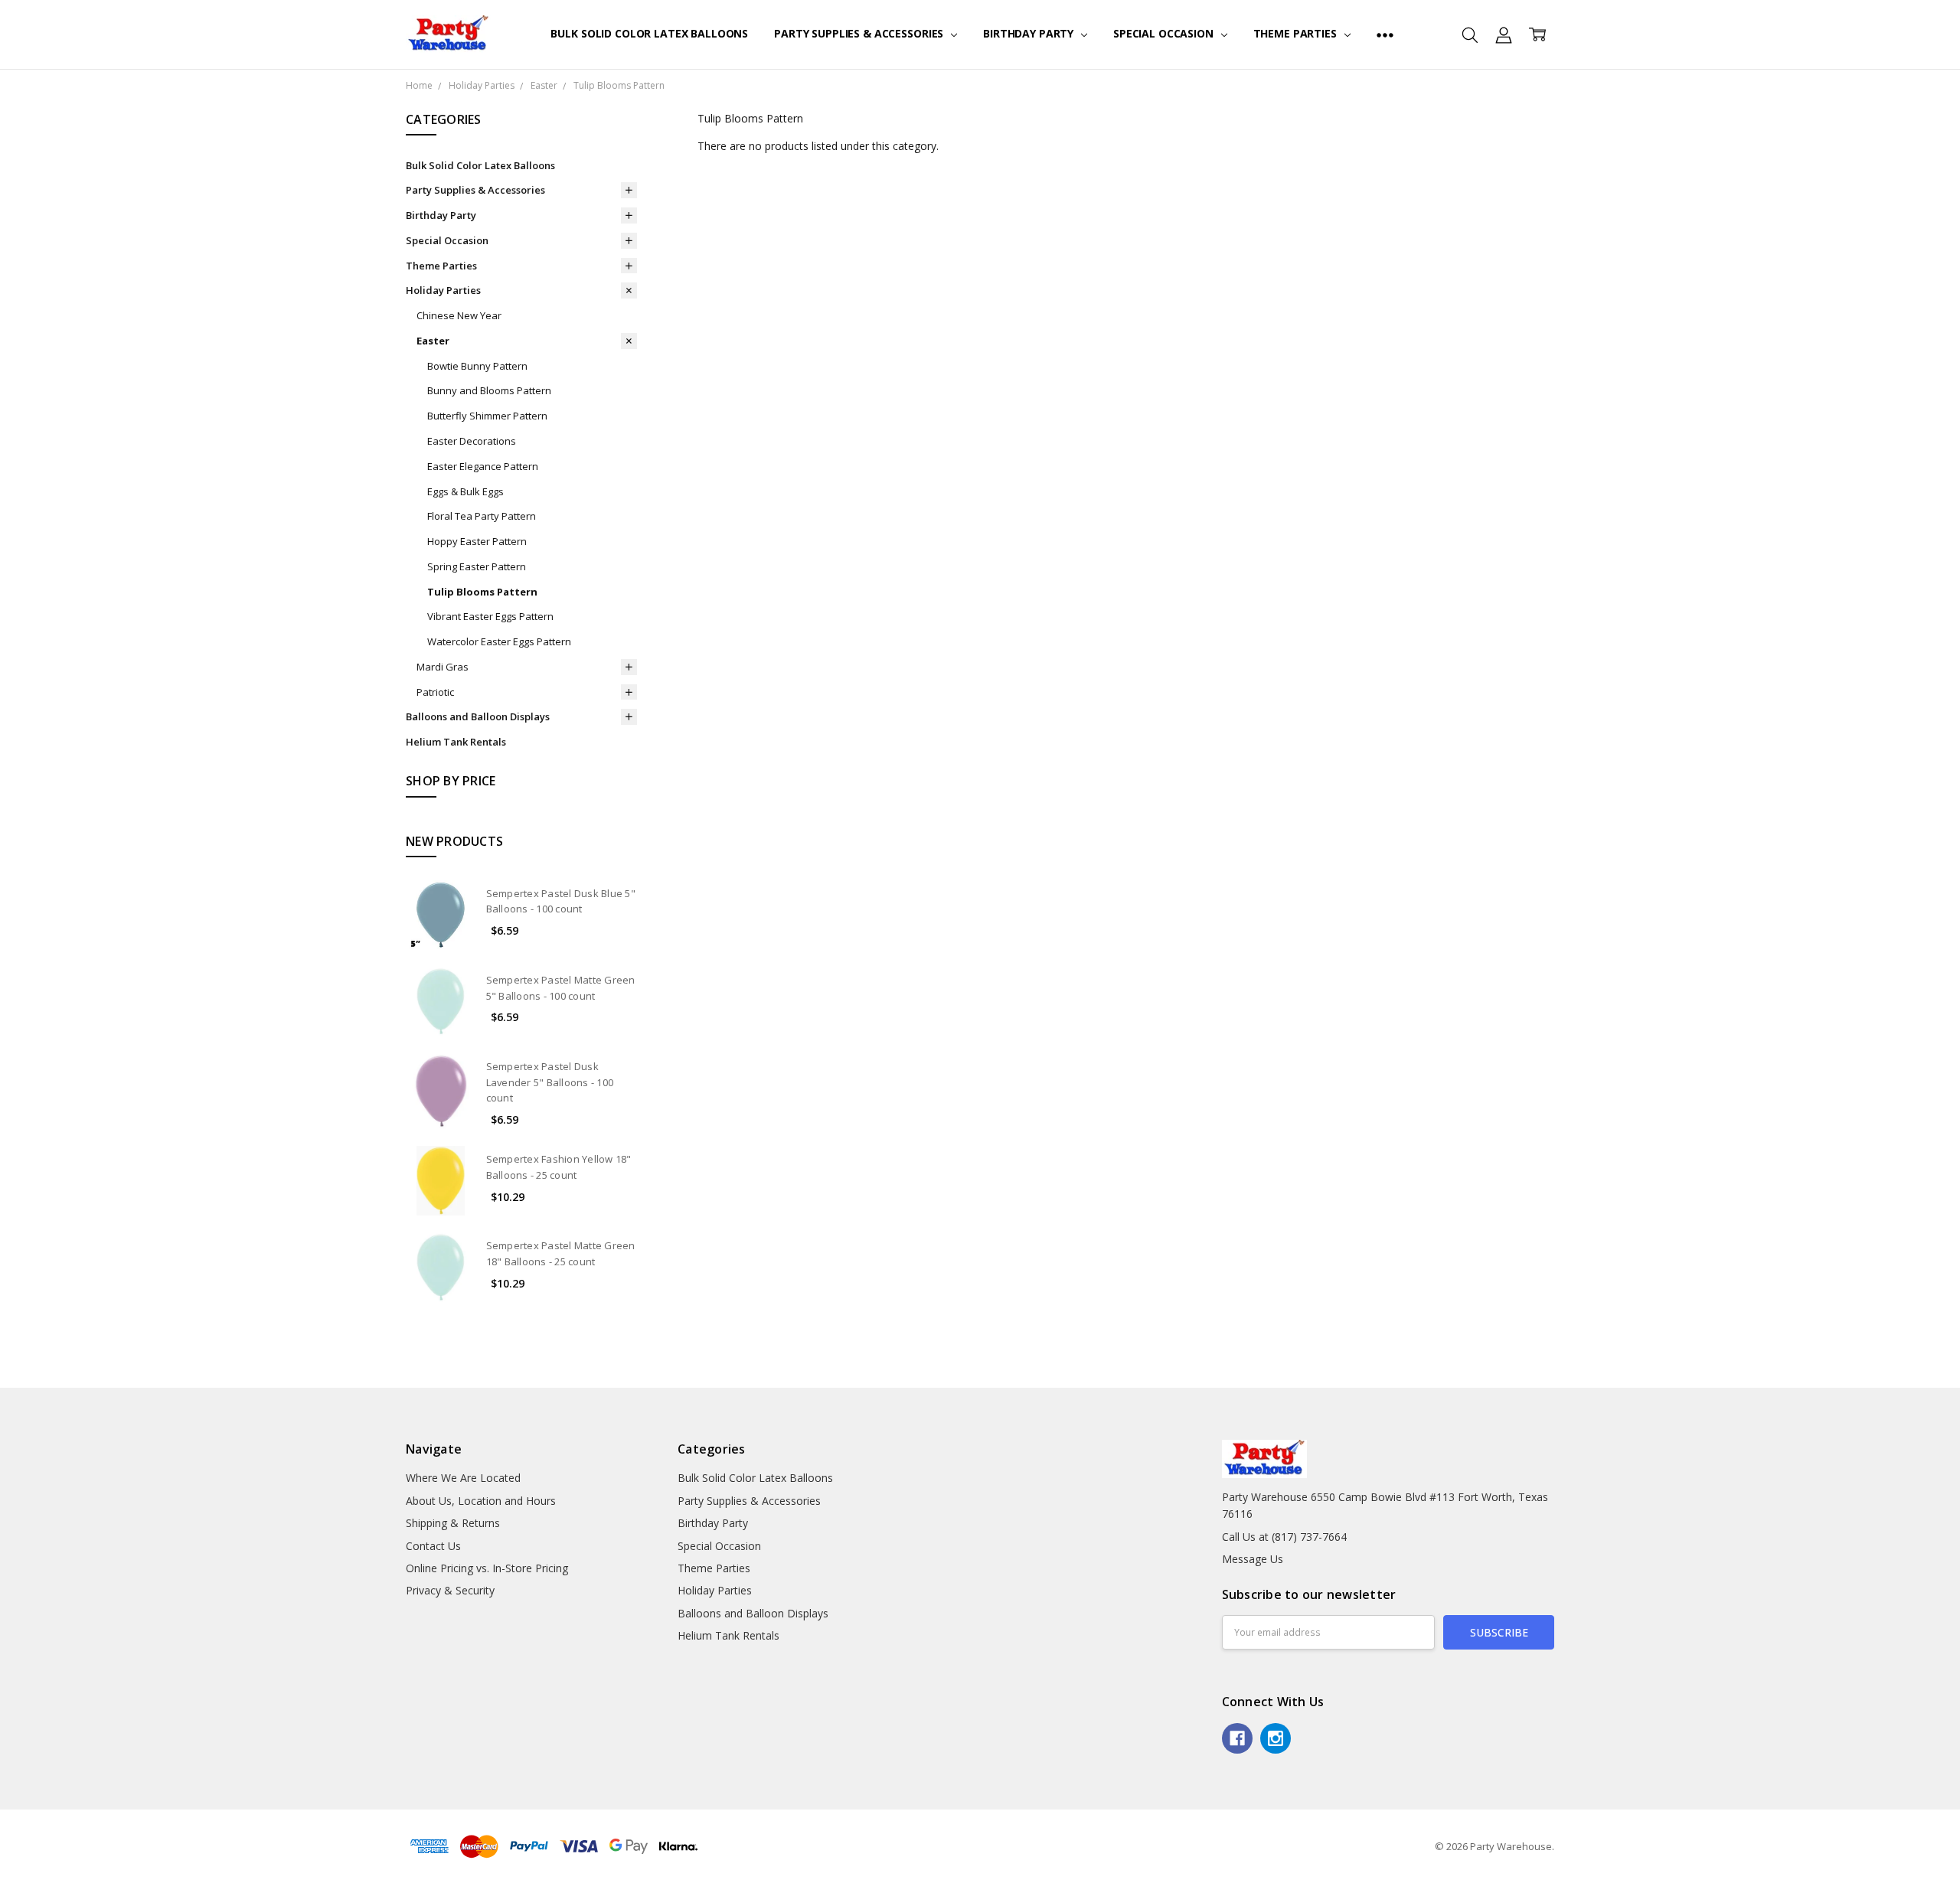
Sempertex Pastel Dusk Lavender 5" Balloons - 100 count (550, 1082)
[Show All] (1385, 34)
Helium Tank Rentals (456, 742)
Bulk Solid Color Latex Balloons (649, 33)
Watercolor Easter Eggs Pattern (499, 641)
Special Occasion (1165, 33)
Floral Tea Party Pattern (482, 516)
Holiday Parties (443, 290)
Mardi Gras (443, 667)
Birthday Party (1030, 33)
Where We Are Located (463, 1478)
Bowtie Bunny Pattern (477, 366)
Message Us (1253, 1559)
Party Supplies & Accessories (860, 33)
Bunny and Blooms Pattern (489, 390)
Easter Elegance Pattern (483, 466)
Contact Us (433, 1546)
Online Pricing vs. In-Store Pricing (487, 1568)
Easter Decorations (472, 441)
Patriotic (435, 692)
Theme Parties (1297, 33)
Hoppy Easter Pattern (477, 541)
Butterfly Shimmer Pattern (487, 416)
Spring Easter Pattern (477, 566)
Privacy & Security (450, 1590)
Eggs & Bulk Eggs (465, 491)
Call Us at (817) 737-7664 (1284, 1537)
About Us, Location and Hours (481, 1501)
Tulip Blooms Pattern (482, 592)
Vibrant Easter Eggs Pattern (490, 616)
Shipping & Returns (453, 1523)
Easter (433, 341)
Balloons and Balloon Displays (478, 716)
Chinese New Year (459, 315)
